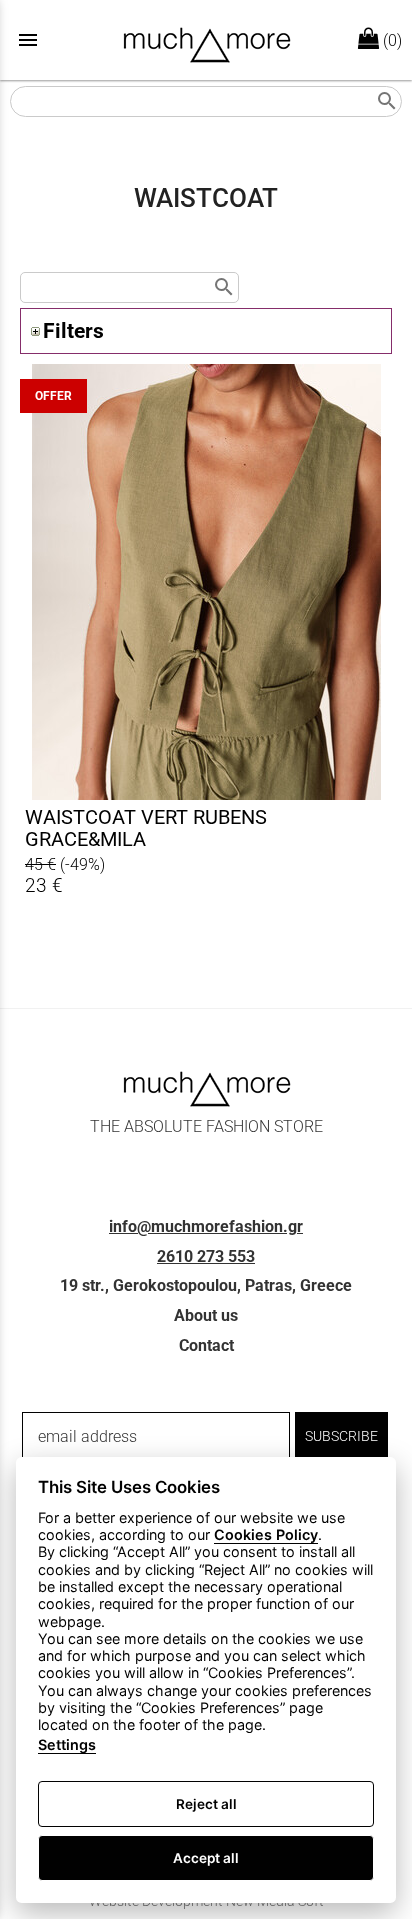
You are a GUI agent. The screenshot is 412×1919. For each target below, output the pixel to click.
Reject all (206, 1804)
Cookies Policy (266, 1534)
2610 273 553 (206, 1256)
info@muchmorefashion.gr (206, 1226)
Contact (206, 1345)
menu (28, 40)
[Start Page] (206, 40)
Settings (67, 1744)
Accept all (206, 1858)
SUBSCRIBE (341, 1436)
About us (206, 1315)
